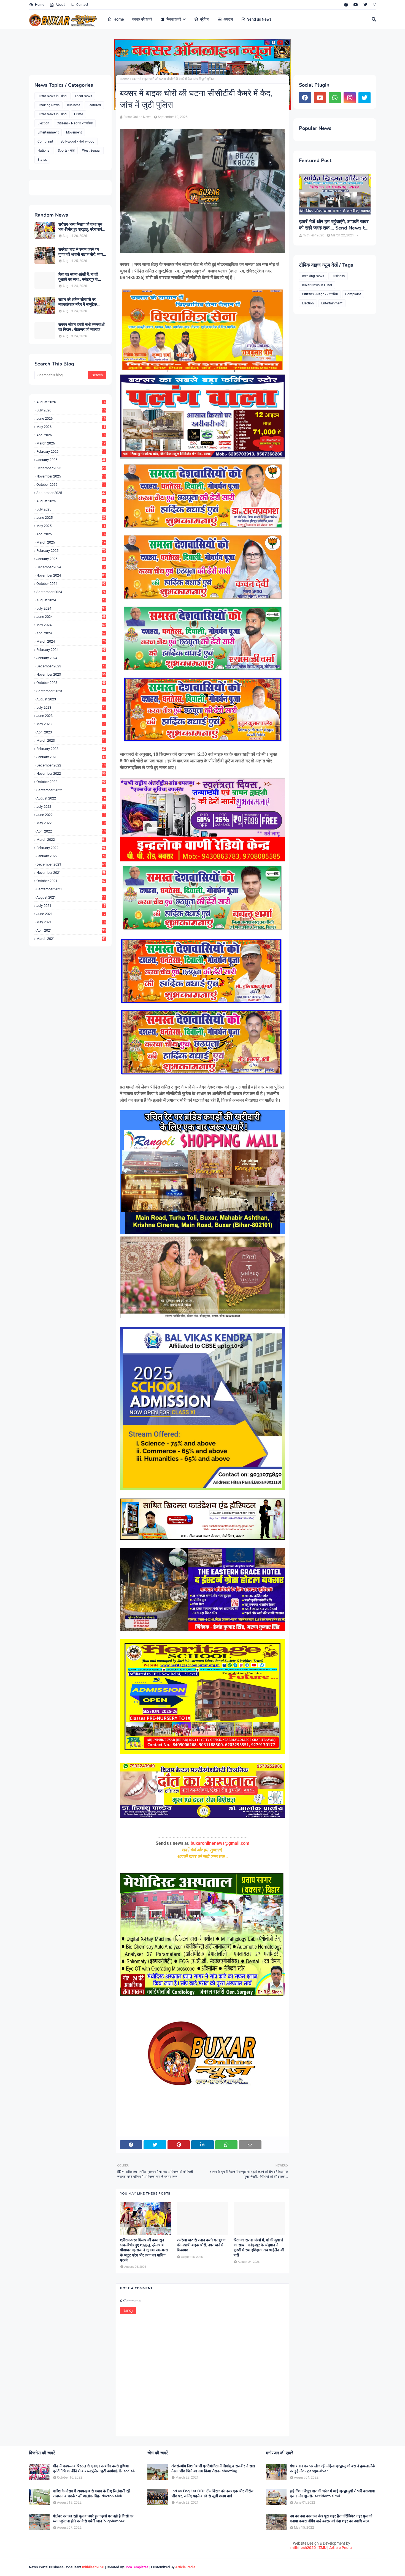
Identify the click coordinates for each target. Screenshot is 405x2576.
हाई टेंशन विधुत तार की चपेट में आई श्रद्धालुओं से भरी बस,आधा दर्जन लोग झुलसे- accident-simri (332, 2494)
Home (40, 5)
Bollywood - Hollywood (78, 141)
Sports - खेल (66, 151)
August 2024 (71, 600)
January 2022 (71, 856)
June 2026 (71, 418)
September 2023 (71, 691)
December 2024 (71, 567)
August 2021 (71, 897)
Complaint (45, 141)
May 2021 (71, 922)
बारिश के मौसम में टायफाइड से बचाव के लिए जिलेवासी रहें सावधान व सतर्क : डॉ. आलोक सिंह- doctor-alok (91, 2494)
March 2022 (71, 840)
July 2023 (71, 707)
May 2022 (71, 823)
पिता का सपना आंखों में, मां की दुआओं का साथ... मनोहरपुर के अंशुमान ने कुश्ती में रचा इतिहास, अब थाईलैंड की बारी (80, 277)
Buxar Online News (137, 117)
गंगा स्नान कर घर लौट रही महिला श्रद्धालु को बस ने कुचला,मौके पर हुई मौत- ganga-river (332, 2469)
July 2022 (71, 807)
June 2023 (71, 716)
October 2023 (71, 683)
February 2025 (71, 551)
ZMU (322, 2548)
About (60, 5)
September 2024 (71, 592)
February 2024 (71, 650)
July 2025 (71, 509)
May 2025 (71, 526)
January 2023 (71, 757)
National (44, 151)
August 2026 (71, 402)
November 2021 (71, 873)
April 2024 (71, 633)
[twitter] (365, 5)
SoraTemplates (137, 2567)
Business (74, 105)
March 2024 (71, 641)
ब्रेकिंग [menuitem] (205, 19)
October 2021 (71, 881)
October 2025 (71, 485)
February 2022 (71, 848)
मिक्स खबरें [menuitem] (174, 19)
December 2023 (71, 666)
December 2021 (71, 864)
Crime (79, 114)
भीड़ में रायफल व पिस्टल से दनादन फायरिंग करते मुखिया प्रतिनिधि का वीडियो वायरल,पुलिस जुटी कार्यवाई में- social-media (94, 2469)
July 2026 (71, 410)
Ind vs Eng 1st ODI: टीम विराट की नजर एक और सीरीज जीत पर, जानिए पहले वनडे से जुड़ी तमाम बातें (212, 2494)
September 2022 (71, 790)
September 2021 (71, 889)
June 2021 (71, 914)
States (42, 160)
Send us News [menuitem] (259, 19)
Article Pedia (341, 2548)
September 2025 (71, 493)
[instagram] (374, 5)
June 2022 (71, 815)
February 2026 (71, 451)
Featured (94, 105)
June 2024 (71, 617)
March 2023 (71, 740)
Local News (83, 96)
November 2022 (71, 773)
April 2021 (71, 930)
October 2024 (71, 584)
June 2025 (71, 518)
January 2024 (71, 658)
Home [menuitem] (119, 19)
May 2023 (71, 724)
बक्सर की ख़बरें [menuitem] (142, 19)
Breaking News (48, 105)
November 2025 (71, 476)
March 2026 (71, 443)
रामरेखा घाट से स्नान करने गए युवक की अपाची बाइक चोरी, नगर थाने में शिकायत (81, 252)
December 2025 (71, 468)
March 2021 (71, 939)
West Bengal (91, 151)
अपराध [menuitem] (228, 19)
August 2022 (71, 798)
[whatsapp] (335, 98)
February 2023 (71, 749)
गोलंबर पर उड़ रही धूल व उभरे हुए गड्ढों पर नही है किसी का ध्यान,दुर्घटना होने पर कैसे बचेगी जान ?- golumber (93, 2519)
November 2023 (71, 674)
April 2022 (71, 831)
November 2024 (71, 575)
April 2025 (71, 534)
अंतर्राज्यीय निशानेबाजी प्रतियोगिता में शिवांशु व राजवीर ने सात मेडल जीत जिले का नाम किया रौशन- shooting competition (213, 2469)
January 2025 (71, 559)
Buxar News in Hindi (52, 96)
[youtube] (356, 5)
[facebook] (346, 5)
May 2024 (71, 625)
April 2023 (71, 732)
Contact (82, 5)
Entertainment (48, 132)
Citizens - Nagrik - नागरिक (75, 123)
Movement (74, 132)
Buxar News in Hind (52, 114)
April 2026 (71, 435)
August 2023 (71, 699)
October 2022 (71, 782)
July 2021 (71, 906)
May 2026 (71, 427)
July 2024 (71, 608)
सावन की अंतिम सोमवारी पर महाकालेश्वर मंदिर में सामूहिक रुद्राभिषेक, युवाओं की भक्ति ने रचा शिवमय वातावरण (82, 302)
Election (43, 123)
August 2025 (71, 501)
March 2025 (71, 542)
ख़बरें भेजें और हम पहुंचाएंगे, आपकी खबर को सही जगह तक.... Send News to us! (334, 225)
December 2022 (71, 765)
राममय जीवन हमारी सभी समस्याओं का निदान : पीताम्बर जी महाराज (81, 327)
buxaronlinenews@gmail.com (220, 1843)
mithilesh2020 (303, 2548)
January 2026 (71, 460)
